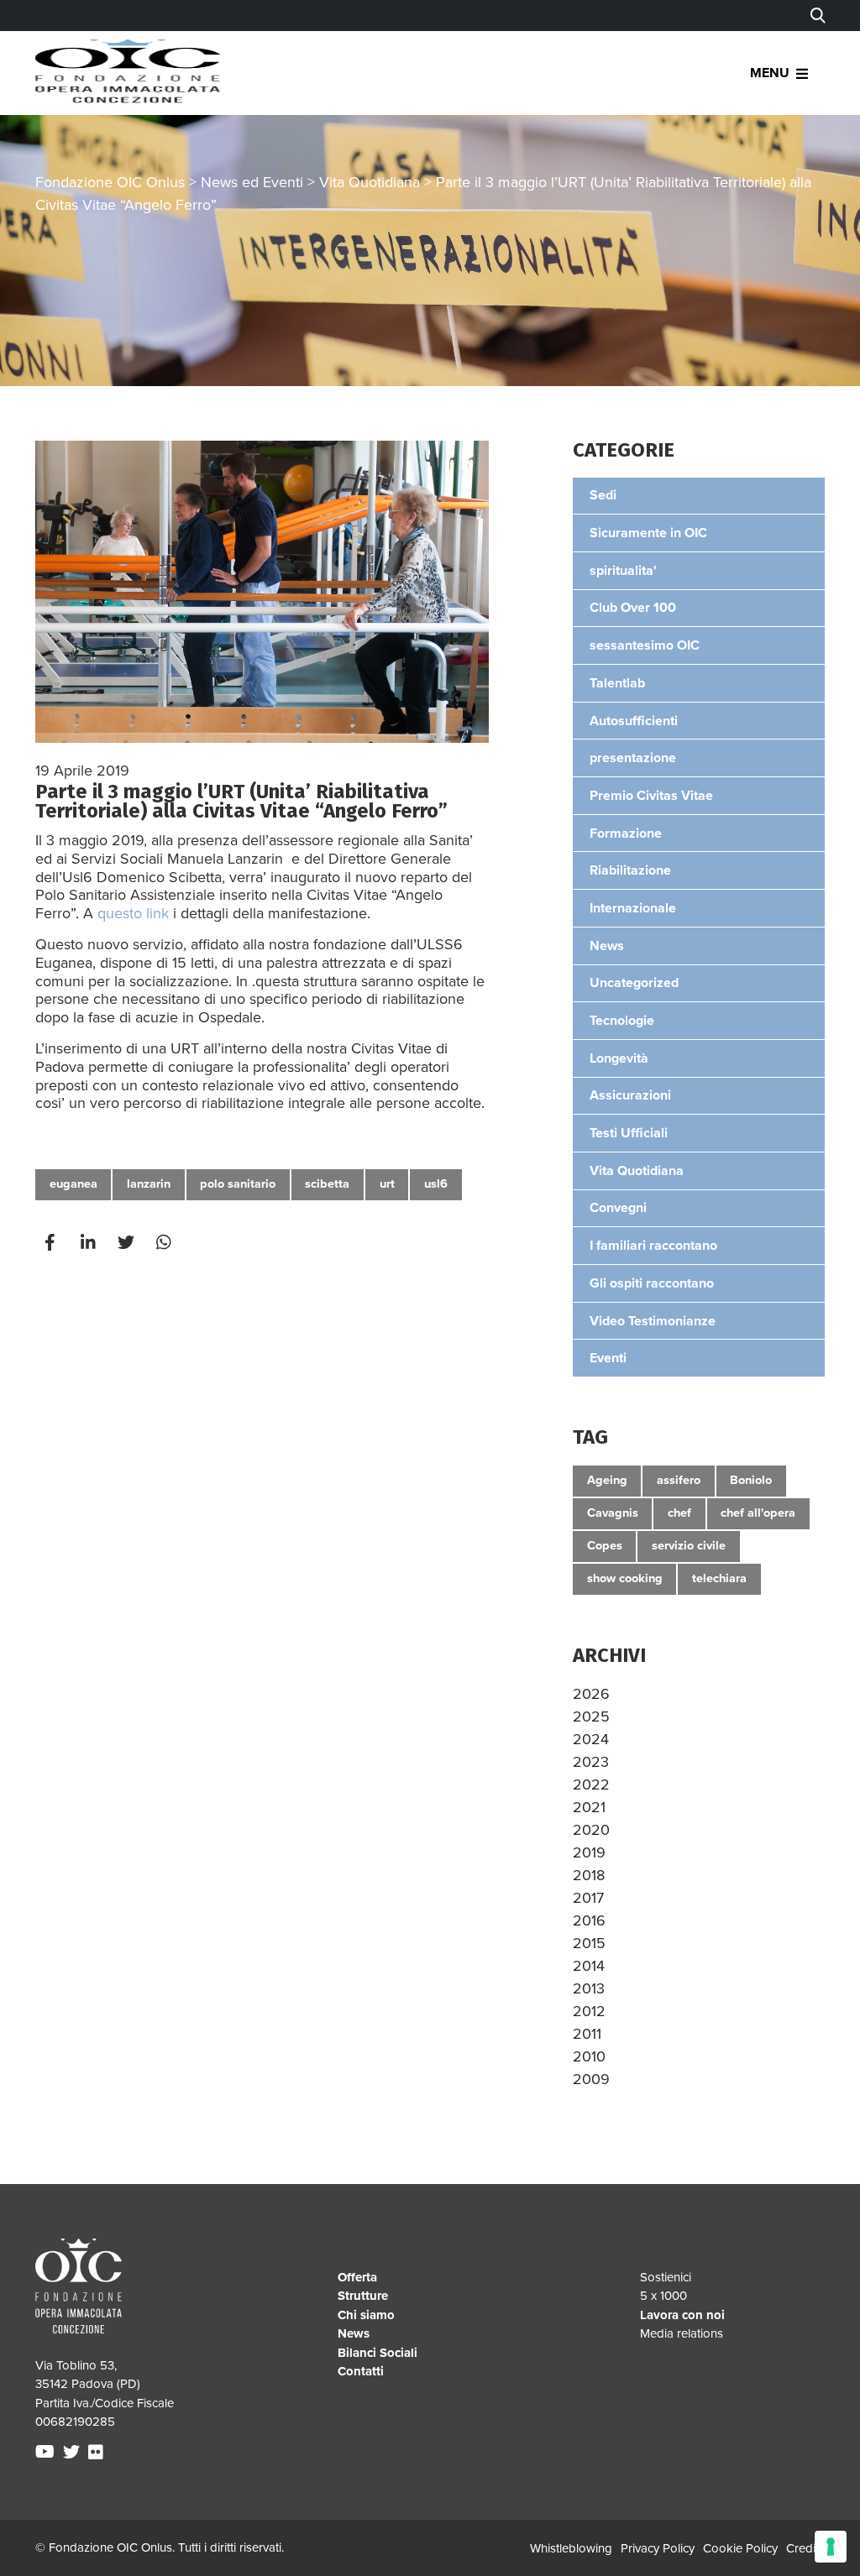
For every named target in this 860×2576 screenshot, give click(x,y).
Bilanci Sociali (378, 2353)
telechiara (719, 1578)
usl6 (436, 1184)
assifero (679, 1480)
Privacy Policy (658, 2548)
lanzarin (149, 1184)
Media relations (682, 2333)
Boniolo (751, 1480)
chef (679, 1513)
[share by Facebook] (52, 1243)
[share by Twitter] (128, 1243)
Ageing (607, 1480)
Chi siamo (366, 2315)
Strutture (363, 2296)
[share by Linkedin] (90, 1243)
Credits (805, 2548)
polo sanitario (238, 1184)
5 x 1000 (663, 2296)
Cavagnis (613, 1513)
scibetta (327, 1184)
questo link (133, 913)
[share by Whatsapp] (165, 1243)
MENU (770, 73)
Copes (605, 1546)
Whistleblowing (571, 2548)
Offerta (357, 2277)
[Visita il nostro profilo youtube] (47, 2453)
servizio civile (689, 1546)
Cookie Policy (740, 2548)
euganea (73, 1184)
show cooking (625, 1578)
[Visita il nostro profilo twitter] (73, 2453)
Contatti (361, 2371)
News (354, 2333)
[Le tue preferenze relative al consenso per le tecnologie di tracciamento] (831, 2547)
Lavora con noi (682, 2315)
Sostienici (666, 2277)
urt (387, 1184)
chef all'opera (758, 1513)
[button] (591, 1694)
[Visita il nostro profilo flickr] (98, 2453)
